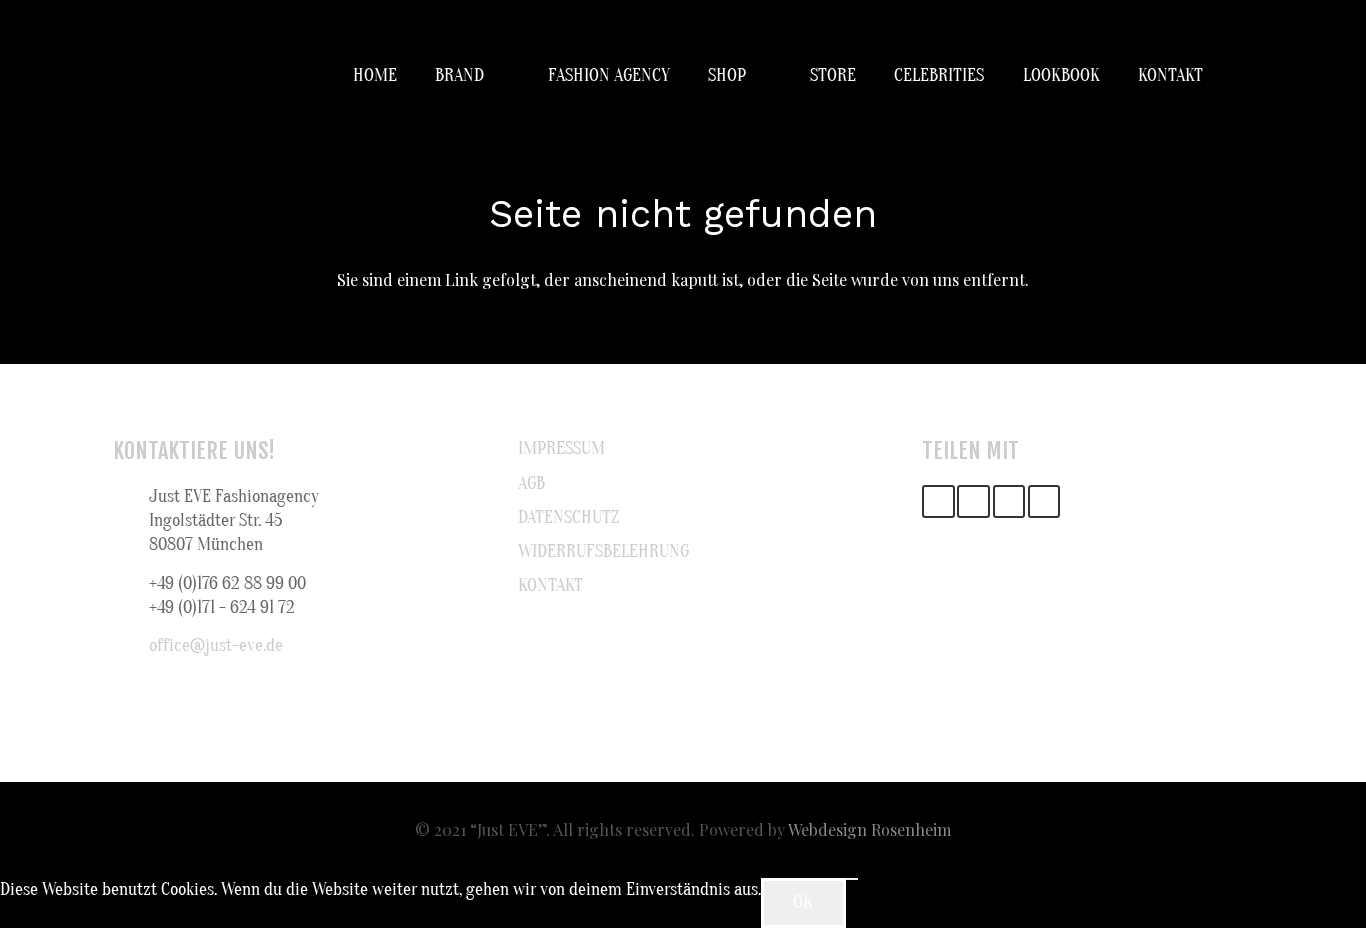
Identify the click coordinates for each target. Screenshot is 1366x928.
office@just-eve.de (216, 645)
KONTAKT (550, 585)
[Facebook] (973, 501)
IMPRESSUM (561, 448)
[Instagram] (1009, 501)
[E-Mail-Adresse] (938, 501)
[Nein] (852, 879)
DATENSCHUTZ (568, 517)
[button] (497, 76)
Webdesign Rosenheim (869, 829)
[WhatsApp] (1044, 501)
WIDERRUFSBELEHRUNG (603, 551)
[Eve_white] (138, 76)
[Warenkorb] (1231, 76)
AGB (531, 483)
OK (803, 902)
